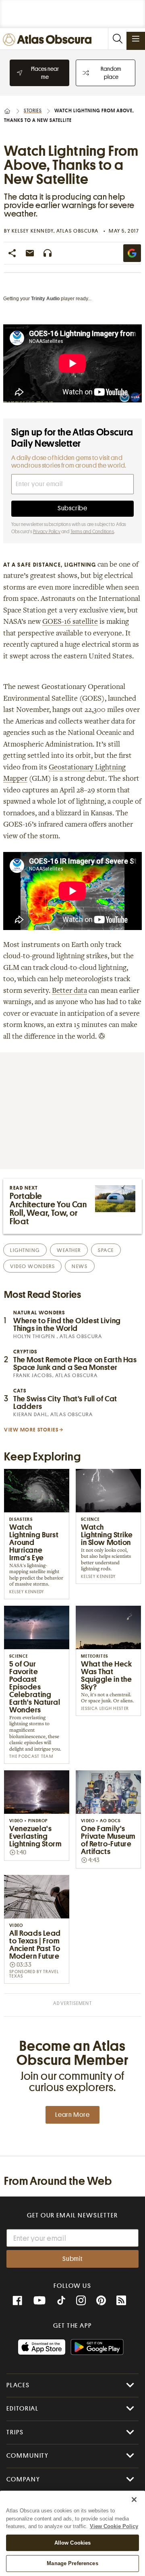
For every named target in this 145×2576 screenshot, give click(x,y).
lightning (25, 1250)
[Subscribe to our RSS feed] (121, 2301)
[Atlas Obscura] (49, 40)
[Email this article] (30, 253)
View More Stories (31, 1430)
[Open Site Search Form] (117, 39)
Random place (111, 73)
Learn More (72, 2115)
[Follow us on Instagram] (81, 2301)
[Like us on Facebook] (17, 2301)
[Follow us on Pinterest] (101, 2301)
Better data (69, 991)
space (106, 1250)
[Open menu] (136, 39)
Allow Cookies (73, 2543)
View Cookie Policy (114, 2526)
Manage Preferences (72, 2563)
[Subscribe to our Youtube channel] (39, 2301)
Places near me (45, 73)
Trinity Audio (45, 299)
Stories (33, 111)
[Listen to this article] (48, 253)
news (80, 1266)
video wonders (32, 1266)
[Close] (134, 2500)
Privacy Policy (47, 532)
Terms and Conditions (92, 532)
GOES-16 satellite (70, 622)
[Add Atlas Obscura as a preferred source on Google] (132, 253)
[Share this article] (12, 253)
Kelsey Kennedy (33, 231)
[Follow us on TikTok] (61, 2302)
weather (69, 1250)
